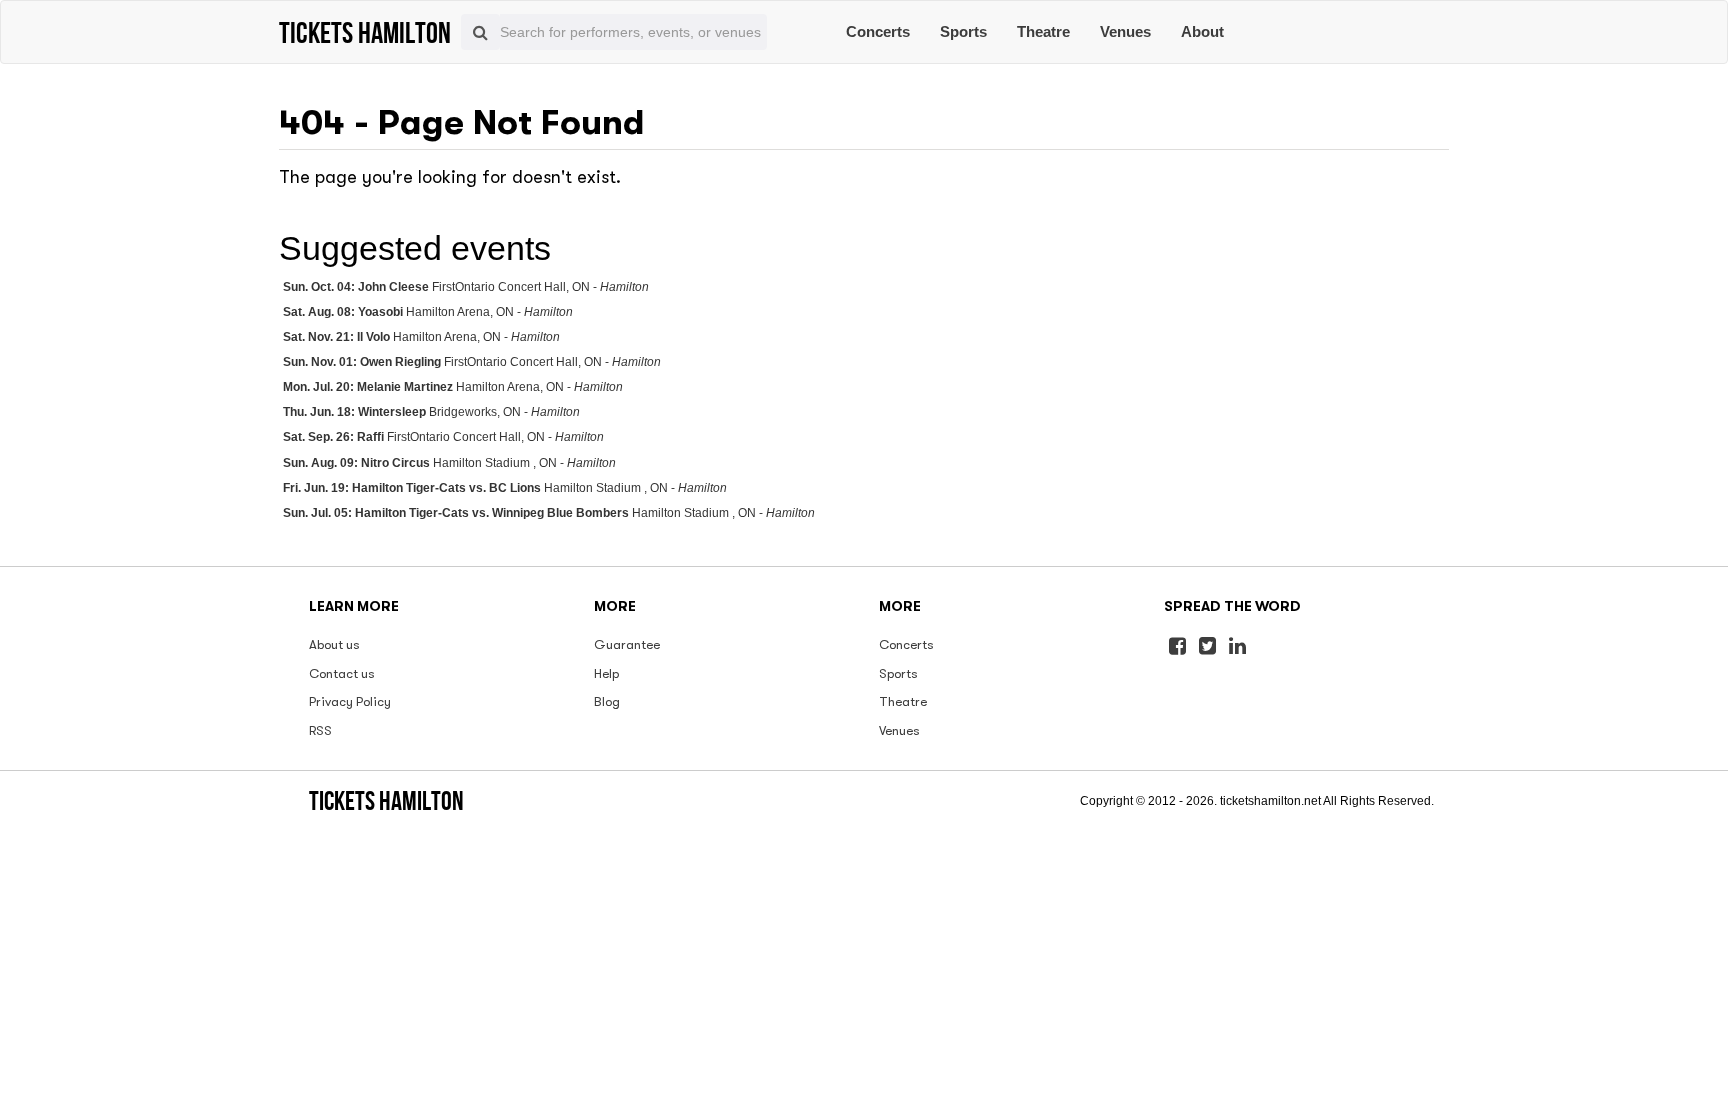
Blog (607, 701)
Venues (1125, 31)
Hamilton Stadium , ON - (449, 463)
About (1202, 31)
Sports (963, 31)
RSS (320, 730)
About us (334, 644)
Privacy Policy (350, 701)
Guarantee (627, 644)
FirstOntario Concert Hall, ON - (466, 287)
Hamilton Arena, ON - (428, 312)
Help (606, 673)
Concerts (878, 31)
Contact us (342, 673)
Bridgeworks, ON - (431, 412)
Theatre (1043, 31)
